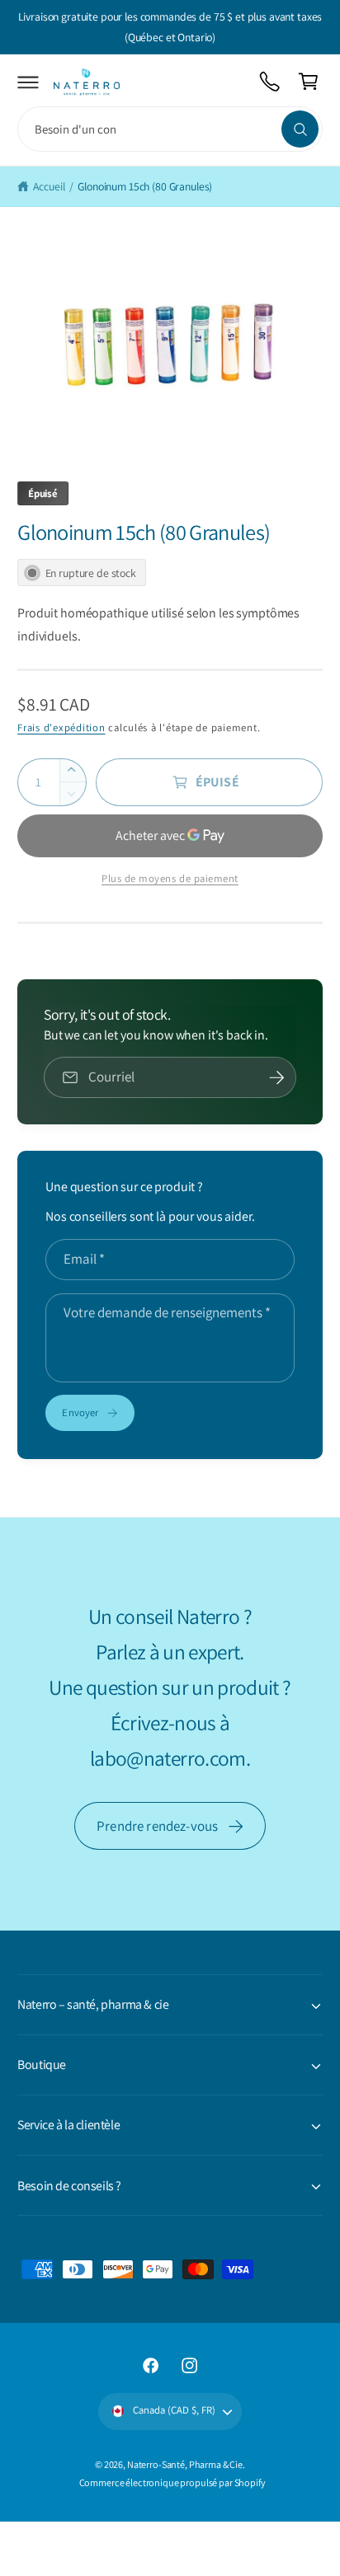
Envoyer (80, 1412)
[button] (28, 82)
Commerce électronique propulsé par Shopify (172, 2482)
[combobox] (170, 129)
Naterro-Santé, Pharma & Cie (185, 2464)
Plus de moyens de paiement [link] (170, 878)
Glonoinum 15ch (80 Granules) (145, 186)
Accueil (49, 186)
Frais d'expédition (61, 727)
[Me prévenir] (277, 1077)
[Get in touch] (270, 82)
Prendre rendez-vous (157, 1826)
